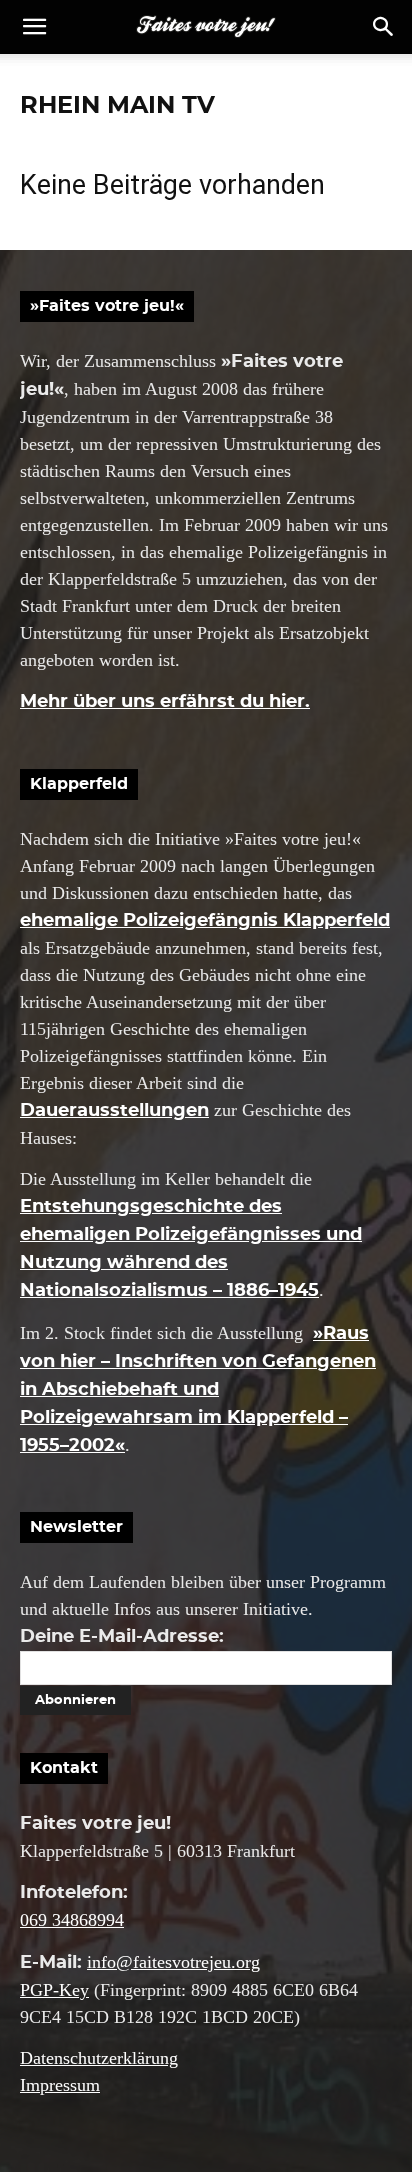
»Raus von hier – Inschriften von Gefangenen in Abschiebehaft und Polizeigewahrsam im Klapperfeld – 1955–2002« (198, 1390)
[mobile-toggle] (34, 27)
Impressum (60, 2085)
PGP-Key (54, 1990)
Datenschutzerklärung (99, 2058)
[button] (384, 27)
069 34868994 (72, 1920)
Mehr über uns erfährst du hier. (165, 702)
